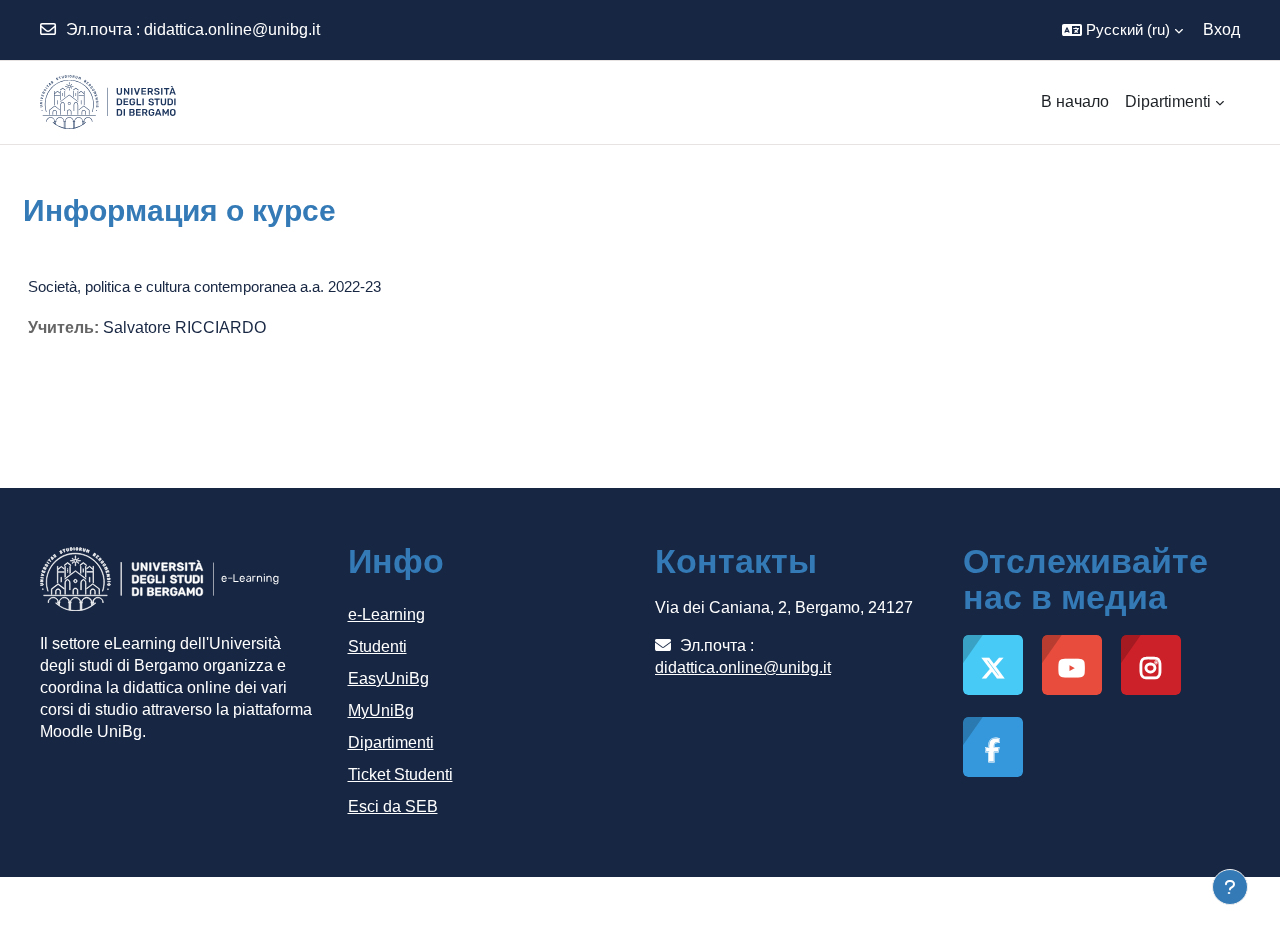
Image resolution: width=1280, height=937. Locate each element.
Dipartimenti (391, 742)
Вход (1221, 29)
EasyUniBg (388, 678)
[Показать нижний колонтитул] (1230, 887)
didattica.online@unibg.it (232, 29)
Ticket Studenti (400, 774)
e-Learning (386, 614)
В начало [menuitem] (1075, 101)
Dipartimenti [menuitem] (1168, 101)
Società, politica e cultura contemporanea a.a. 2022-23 (204, 286)
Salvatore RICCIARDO (184, 327)
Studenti (377, 646)
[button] (1122, 30)
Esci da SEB (393, 806)
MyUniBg (381, 710)
